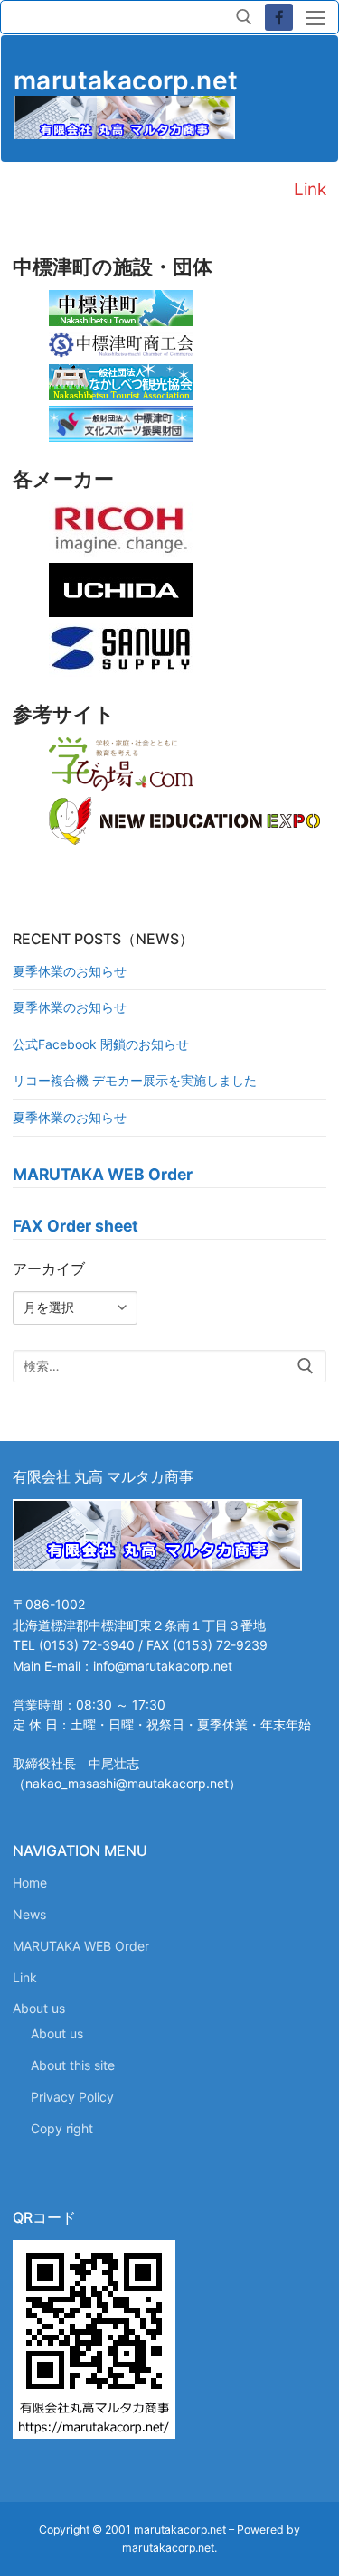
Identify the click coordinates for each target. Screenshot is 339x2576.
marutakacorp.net (126, 80)
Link (25, 1977)
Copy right (62, 2128)
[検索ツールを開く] (244, 17)
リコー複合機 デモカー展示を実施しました (135, 1080)
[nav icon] (315, 17)
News (29, 1914)
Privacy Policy (72, 2097)
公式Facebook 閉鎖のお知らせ (101, 1044)
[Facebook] (279, 18)
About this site (73, 2065)
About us (39, 2008)
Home (30, 1883)
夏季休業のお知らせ (70, 971)
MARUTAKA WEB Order (81, 1946)
